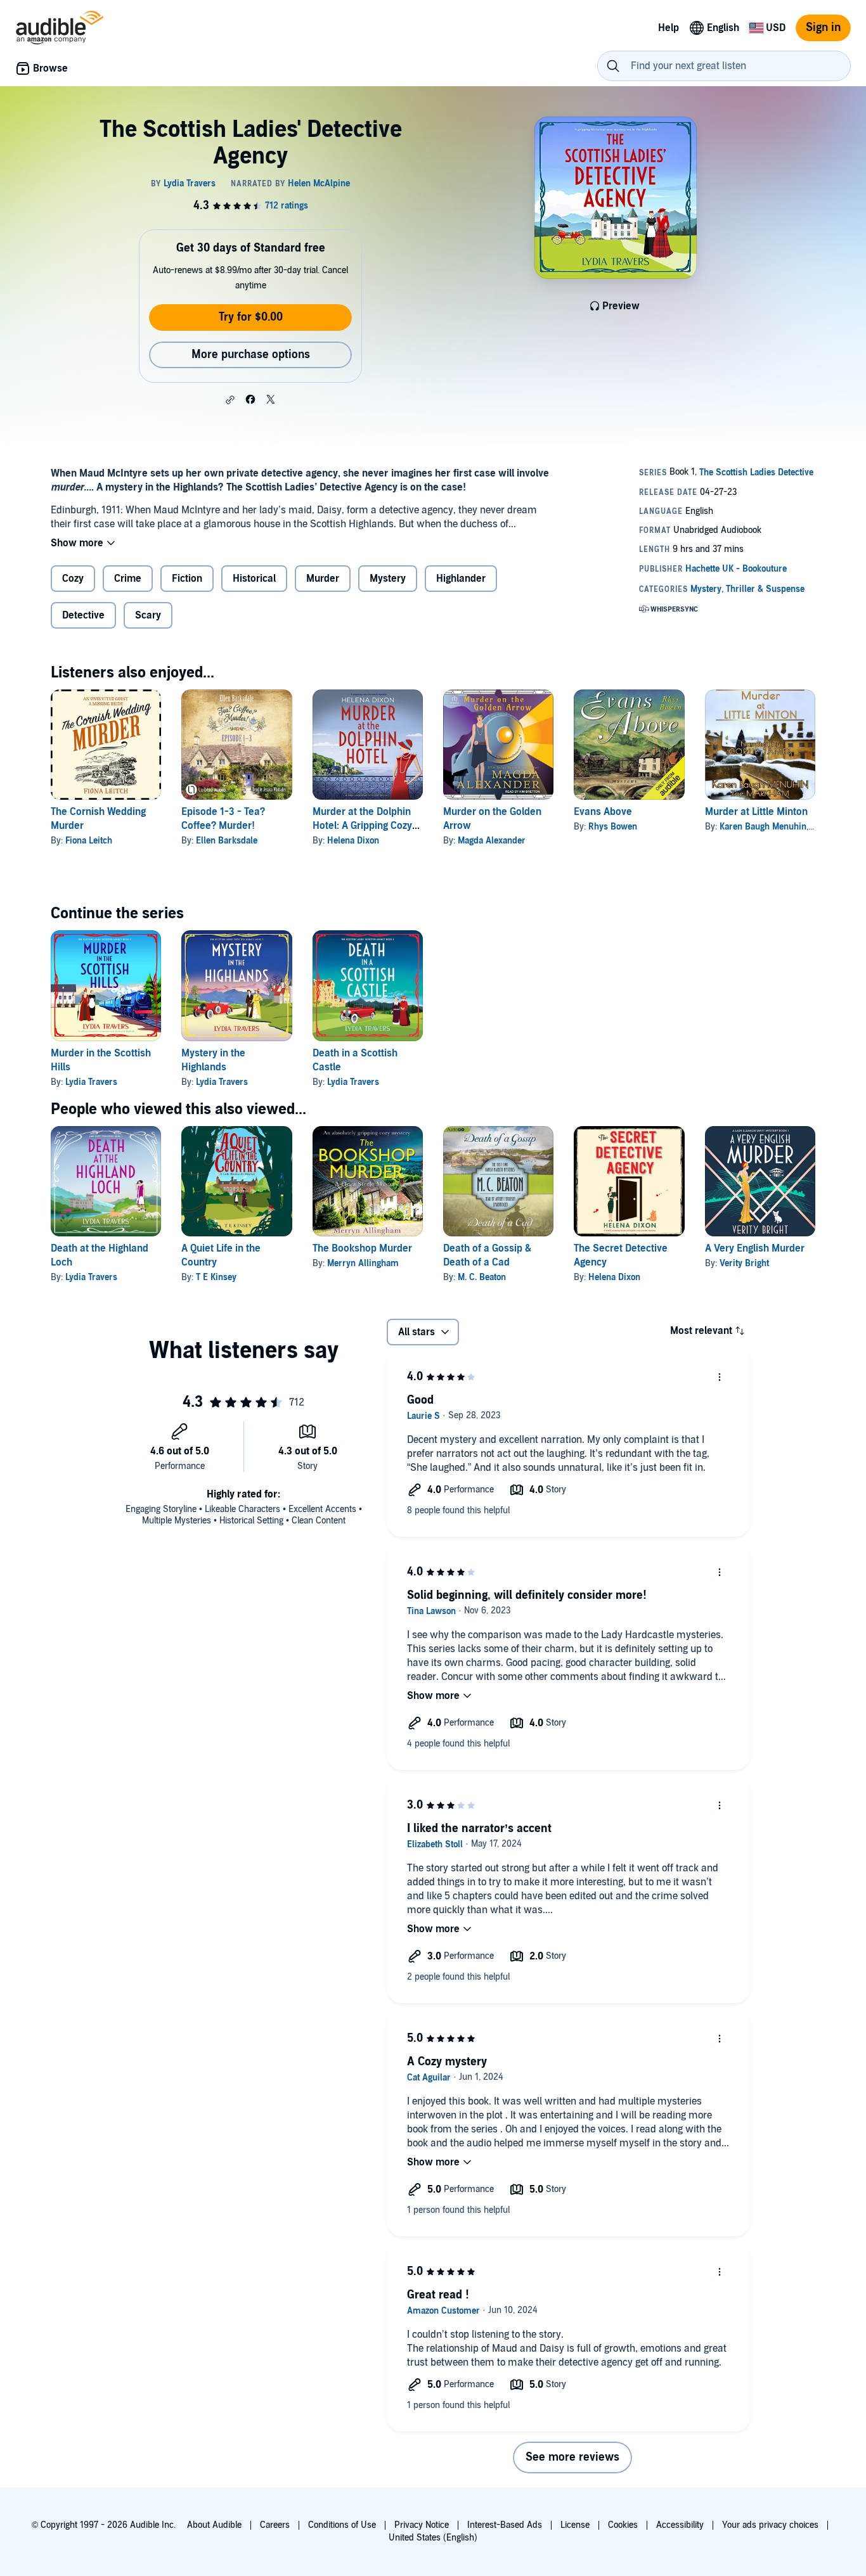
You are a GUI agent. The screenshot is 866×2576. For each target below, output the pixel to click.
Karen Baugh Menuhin (763, 827)
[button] (230, 400)
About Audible (214, 2525)
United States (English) (433, 2538)
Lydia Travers (91, 1082)
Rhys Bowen (613, 827)
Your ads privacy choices (770, 2525)
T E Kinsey (216, 1277)
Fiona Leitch (89, 841)
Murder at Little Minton (756, 812)
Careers (275, 2525)
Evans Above (603, 812)
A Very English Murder (755, 1248)
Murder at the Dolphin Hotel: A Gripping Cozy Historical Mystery (362, 826)
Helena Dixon (353, 841)
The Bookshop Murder (362, 1248)
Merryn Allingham (363, 1263)
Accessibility (680, 2525)
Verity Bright (744, 1263)
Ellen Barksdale (227, 841)
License (575, 2525)
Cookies (623, 2525)
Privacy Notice (422, 2525)
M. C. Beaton (482, 1277)
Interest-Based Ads (505, 2525)
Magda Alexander (492, 841)
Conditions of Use (342, 2525)
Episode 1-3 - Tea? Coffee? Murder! (223, 819)
